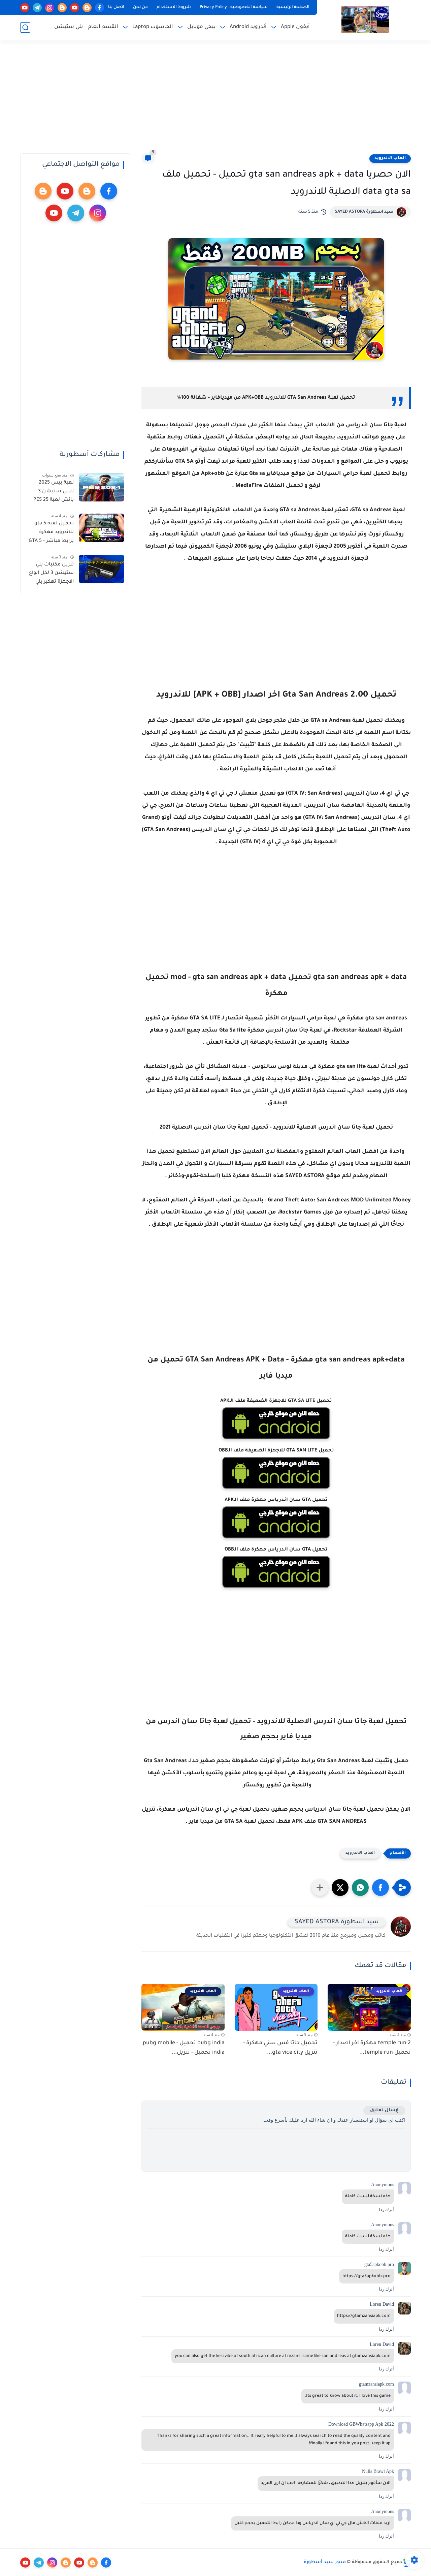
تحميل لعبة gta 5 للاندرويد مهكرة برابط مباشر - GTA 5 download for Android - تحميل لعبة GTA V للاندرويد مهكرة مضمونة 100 (51, 533)
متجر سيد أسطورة (325, 2563)
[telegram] (37, 8)
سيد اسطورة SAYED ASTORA (364, 212)
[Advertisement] (215, 101)
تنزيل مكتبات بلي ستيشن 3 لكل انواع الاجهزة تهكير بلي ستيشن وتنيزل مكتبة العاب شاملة (51, 575)
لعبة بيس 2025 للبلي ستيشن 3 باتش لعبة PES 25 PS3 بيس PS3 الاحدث (54, 493)
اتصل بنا (116, 7)
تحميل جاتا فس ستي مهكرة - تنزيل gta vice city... (280, 2048)
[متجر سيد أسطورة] (365, 20)
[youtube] (75, 8)
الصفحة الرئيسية (293, 7)
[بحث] (25, 27)
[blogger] (87, 8)
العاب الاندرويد (390, 158)
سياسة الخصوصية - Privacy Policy (234, 7)
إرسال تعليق (384, 2110)
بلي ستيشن (69, 27)
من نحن (140, 7)
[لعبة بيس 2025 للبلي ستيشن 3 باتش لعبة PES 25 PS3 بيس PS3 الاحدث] (102, 487)
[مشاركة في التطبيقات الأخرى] (320, 1888)
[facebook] (100, 8)
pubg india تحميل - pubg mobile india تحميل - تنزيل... (184, 2048)
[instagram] (50, 8)
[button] (380, 1888)
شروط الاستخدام (174, 7)
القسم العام (103, 27)
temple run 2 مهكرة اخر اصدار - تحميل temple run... (372, 2048)
